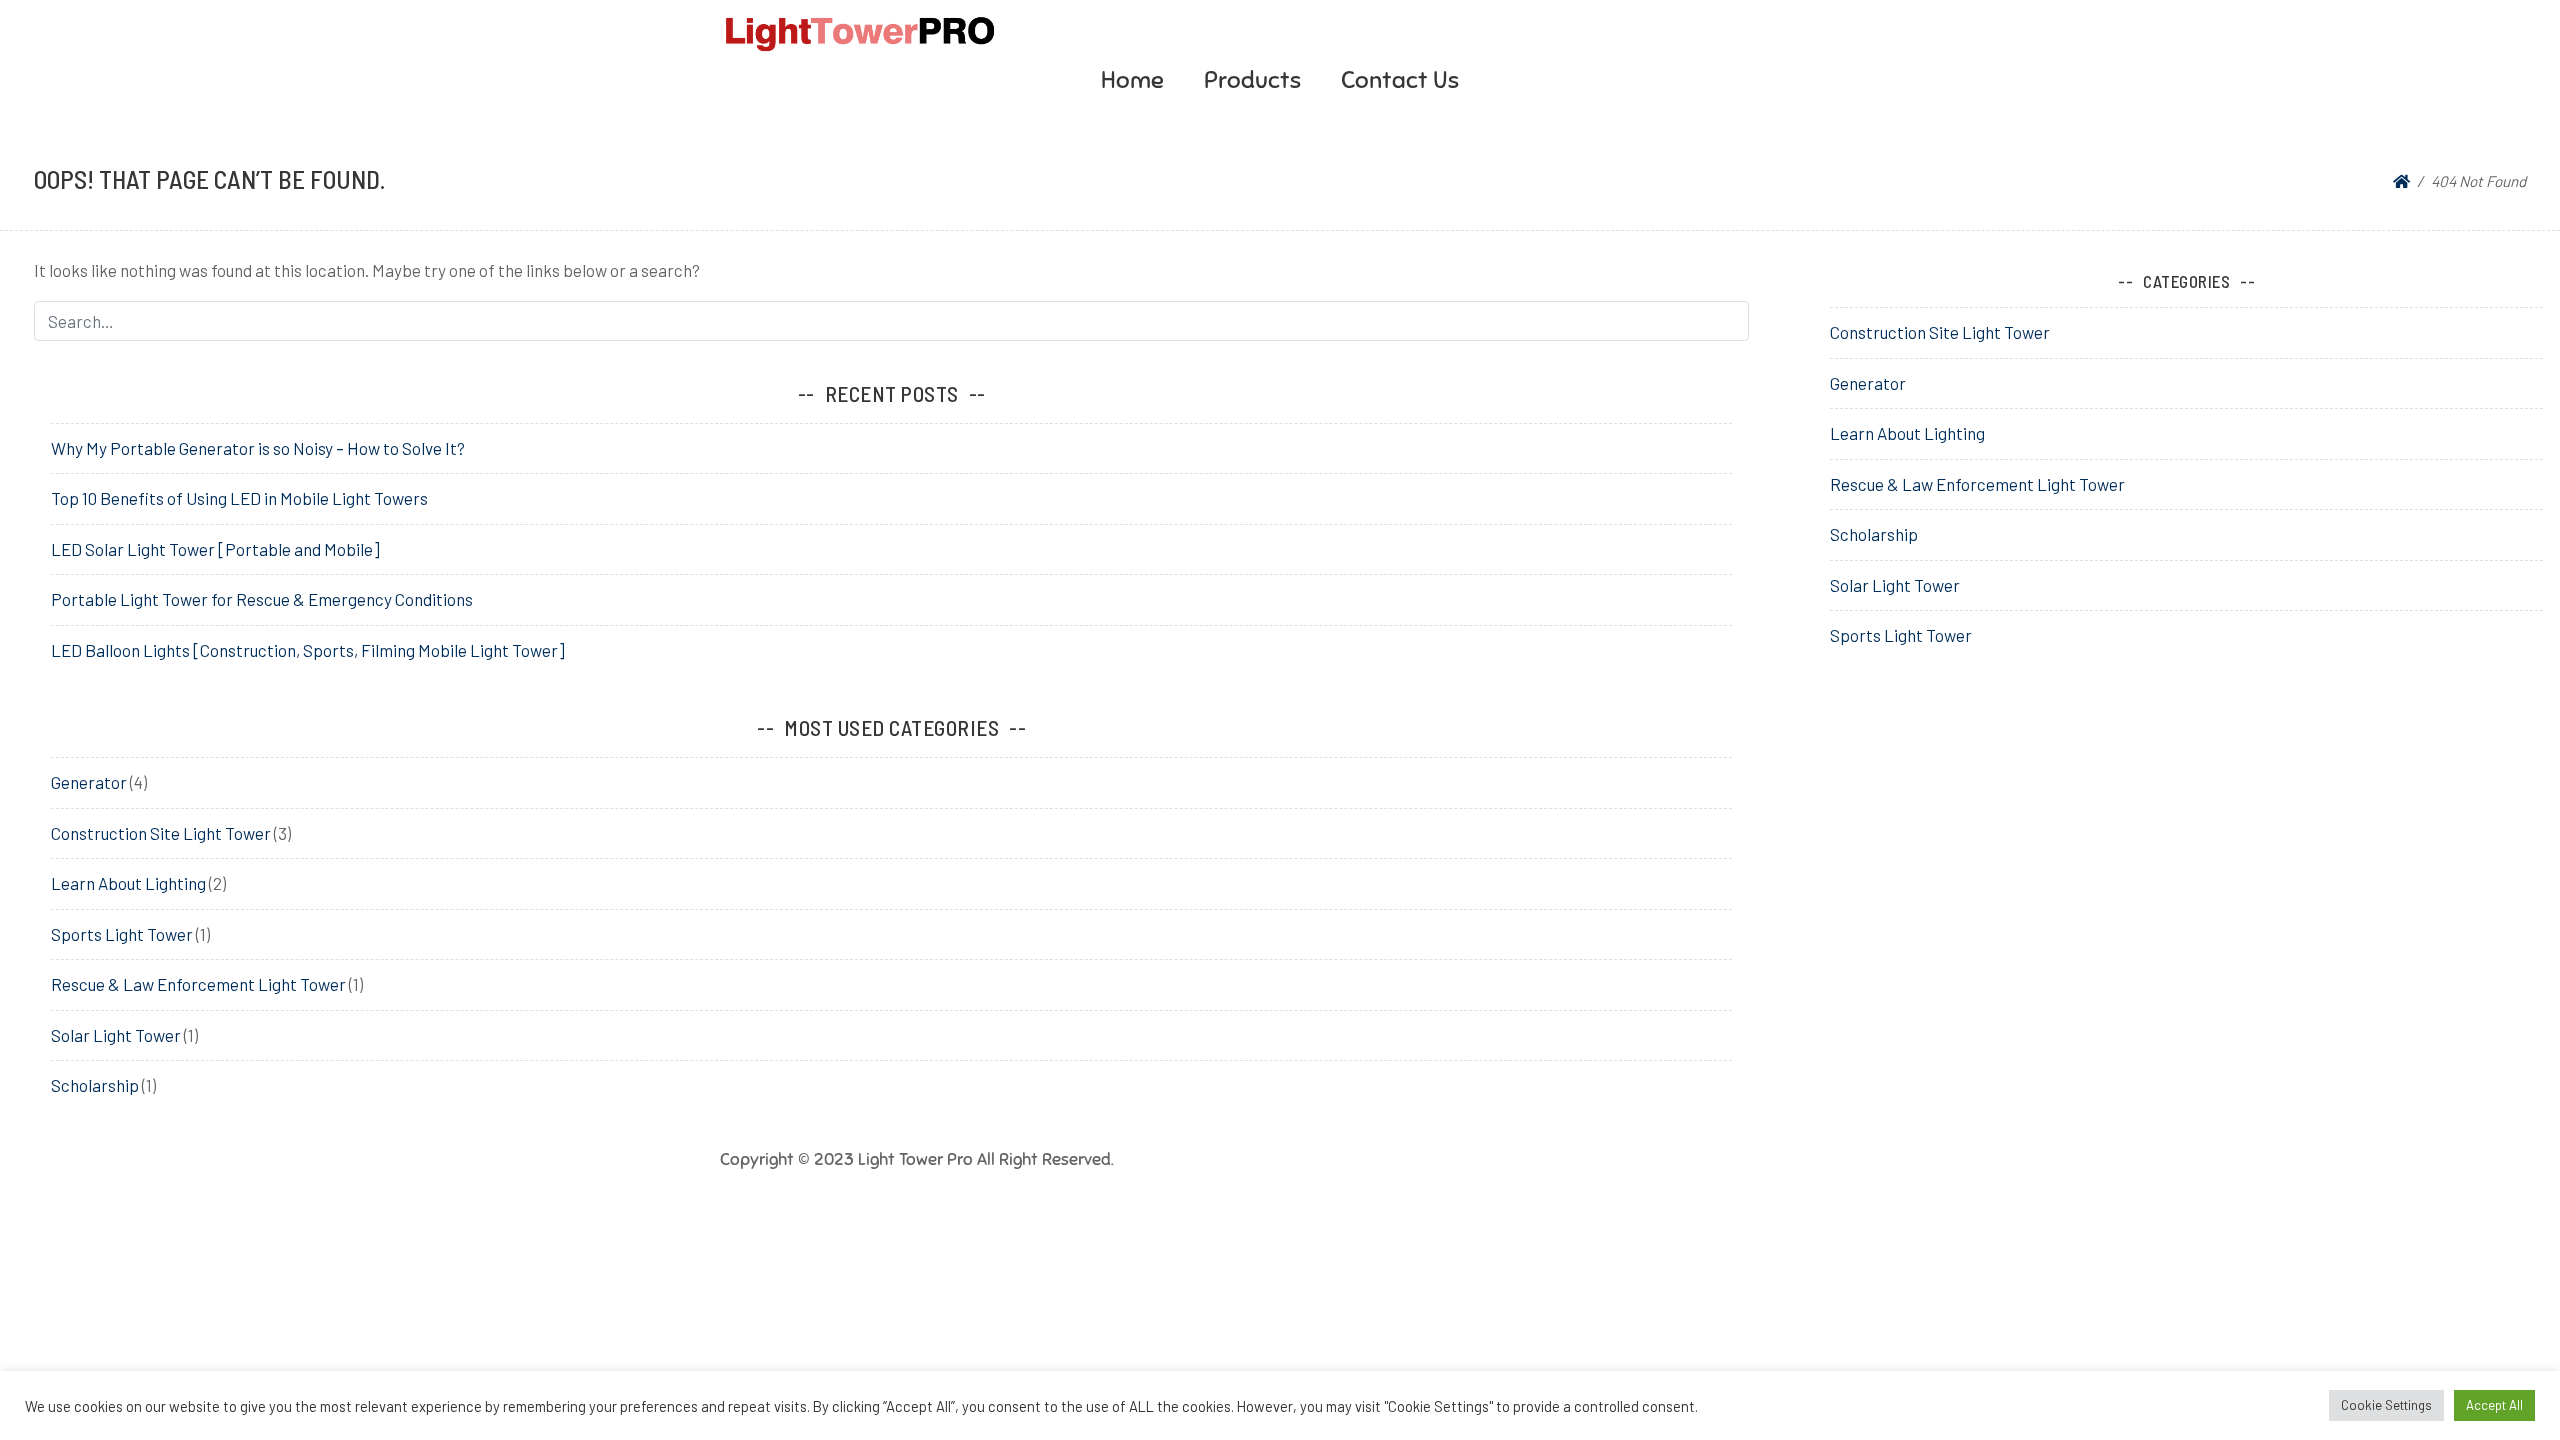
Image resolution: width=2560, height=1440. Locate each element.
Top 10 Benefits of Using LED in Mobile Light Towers (239, 498)
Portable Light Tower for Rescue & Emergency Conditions (262, 599)
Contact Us (1400, 80)
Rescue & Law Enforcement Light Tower (198, 984)
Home (1132, 80)
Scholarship (95, 1085)
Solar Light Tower (116, 1035)
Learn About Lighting (128, 883)
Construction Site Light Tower (161, 833)
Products (1252, 80)
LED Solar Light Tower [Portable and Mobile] (215, 549)
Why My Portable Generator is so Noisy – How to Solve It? (258, 448)
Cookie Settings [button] (2386, 1405)
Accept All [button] (2494, 1405)
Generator (89, 782)
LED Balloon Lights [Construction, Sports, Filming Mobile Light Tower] (308, 650)
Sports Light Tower (122, 934)
